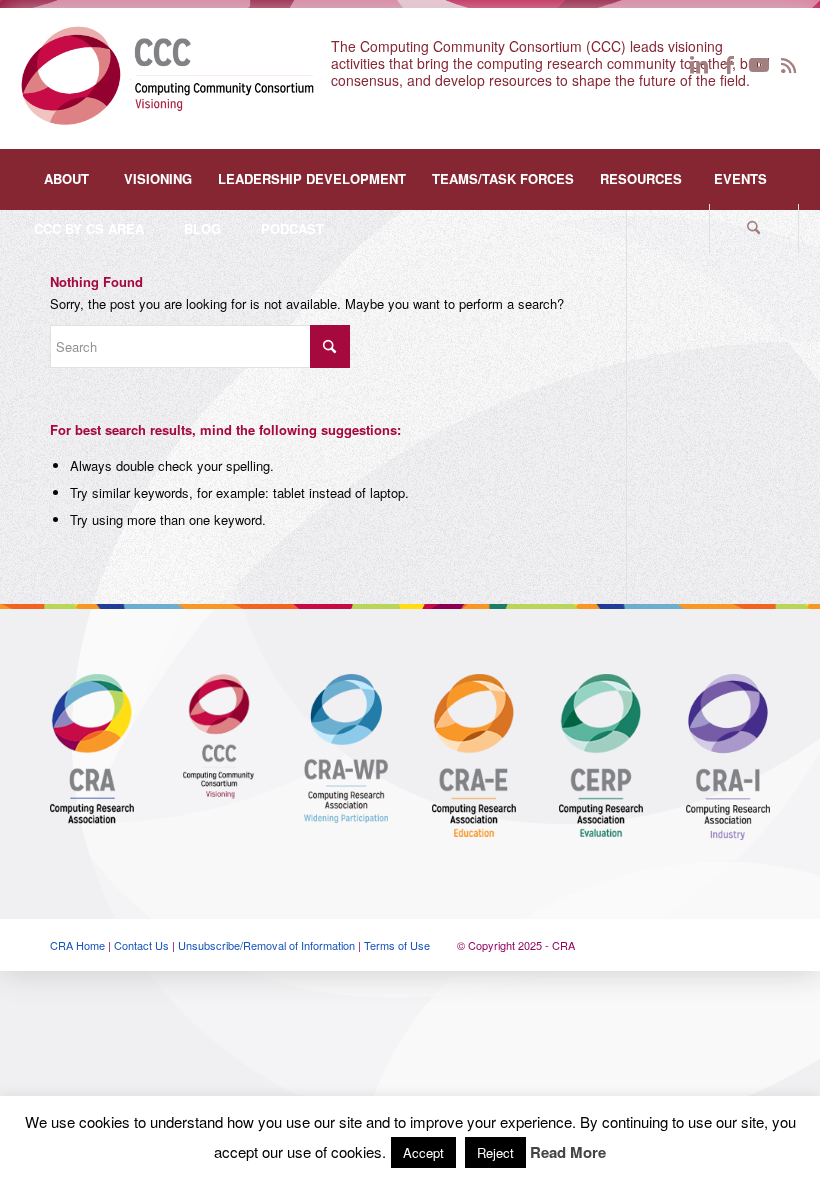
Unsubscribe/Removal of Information (266, 945)
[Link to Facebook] (729, 64)
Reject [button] (495, 1152)
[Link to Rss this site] (789, 64)
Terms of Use (397, 945)
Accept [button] (423, 1152)
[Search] (754, 229)
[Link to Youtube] (759, 64)
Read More (568, 1152)
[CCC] (167, 73)
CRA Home (77, 945)
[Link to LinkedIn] (699, 64)
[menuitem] (66, 179)
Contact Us (141, 945)
